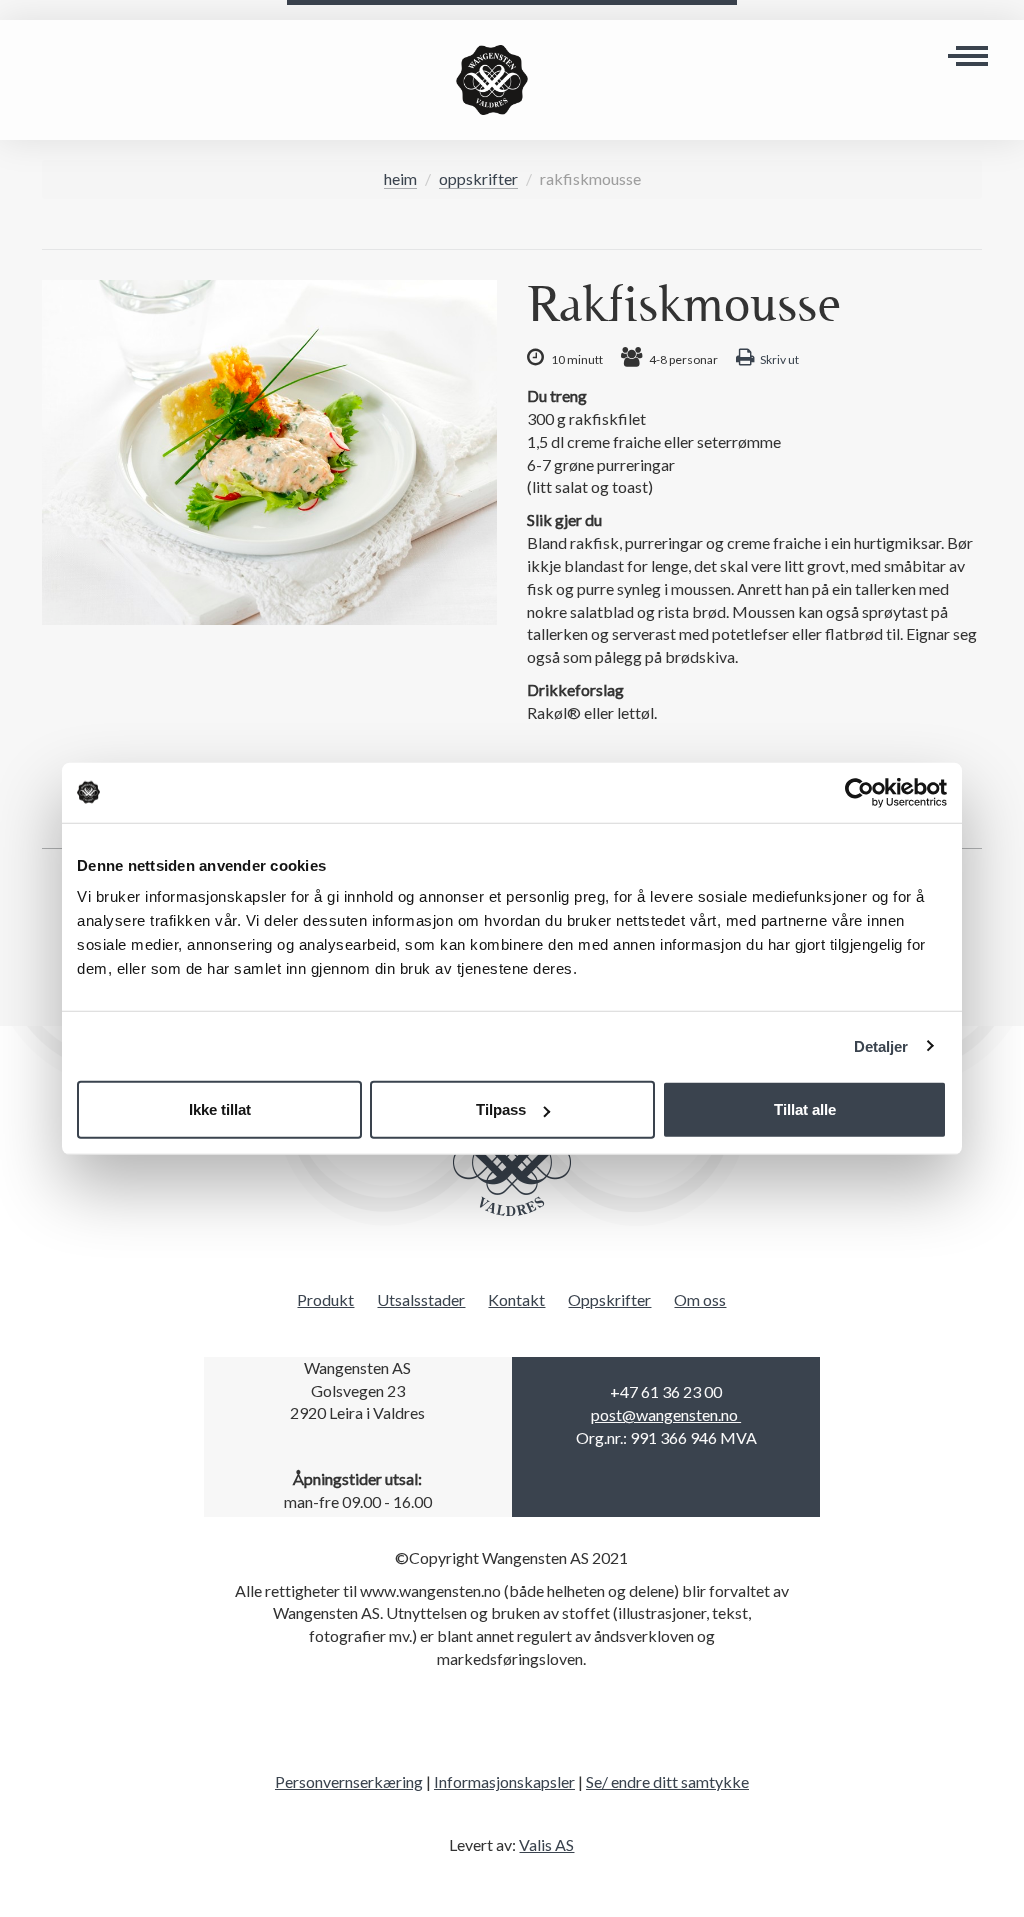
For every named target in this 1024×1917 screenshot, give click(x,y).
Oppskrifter (478, 178)
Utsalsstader (421, 1299)
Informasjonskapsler (504, 1781)
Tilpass (501, 1109)
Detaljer (881, 1045)
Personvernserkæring (349, 1781)
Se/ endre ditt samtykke (667, 1781)
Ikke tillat (220, 1109)
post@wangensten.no (666, 1414)
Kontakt (516, 1299)
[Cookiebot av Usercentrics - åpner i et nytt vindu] (859, 792)
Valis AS (546, 1844)
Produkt (325, 1299)
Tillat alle (805, 1109)
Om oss (700, 1299)
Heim (400, 178)
